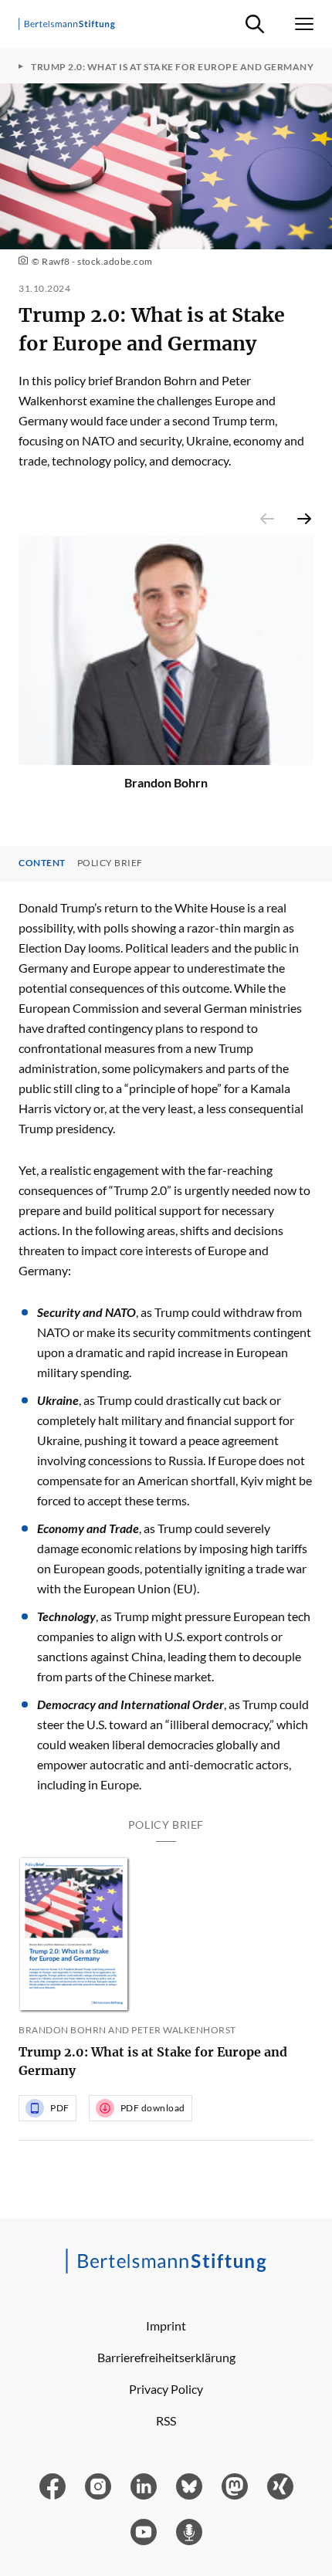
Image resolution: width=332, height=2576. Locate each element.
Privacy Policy (166, 2389)
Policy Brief (110, 863)
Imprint (166, 2326)
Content (42, 863)
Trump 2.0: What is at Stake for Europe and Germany (153, 2061)
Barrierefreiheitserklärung (166, 2357)
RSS (166, 2420)
